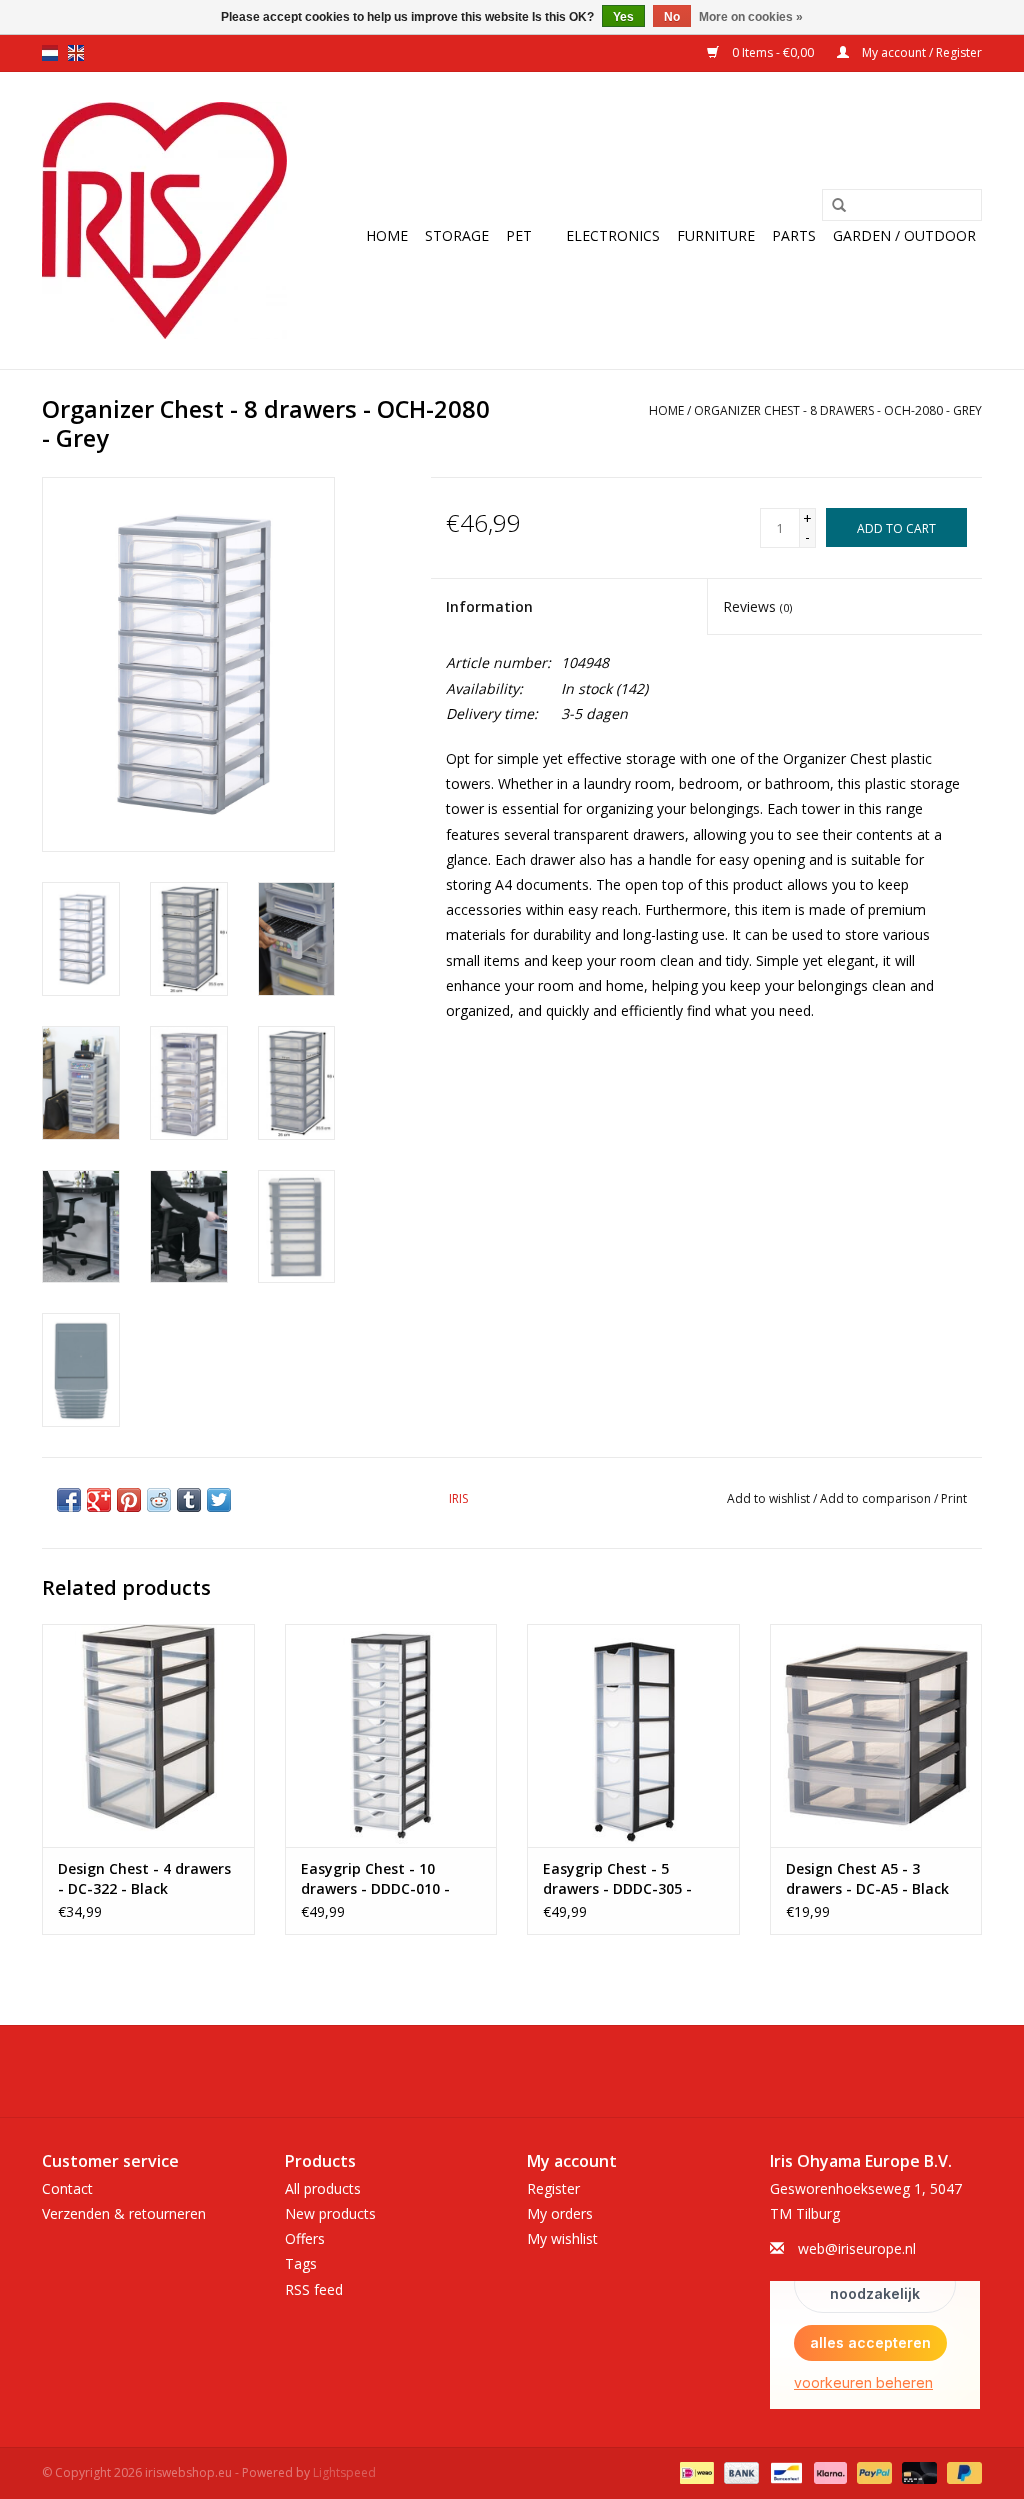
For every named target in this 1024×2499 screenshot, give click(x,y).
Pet (519, 235)
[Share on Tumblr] (189, 1500)
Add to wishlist (768, 1498)
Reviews (757, 606)
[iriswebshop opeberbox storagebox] (164, 220)
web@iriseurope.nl (857, 2248)
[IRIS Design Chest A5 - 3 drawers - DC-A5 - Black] (876, 1735)
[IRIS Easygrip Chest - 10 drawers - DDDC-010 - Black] (391, 1735)
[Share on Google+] (99, 1500)
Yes (623, 17)
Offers (305, 2238)
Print (954, 1498)
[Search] (839, 206)
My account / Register (920, 52)
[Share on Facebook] (69, 1500)
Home (387, 235)
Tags (301, 2263)
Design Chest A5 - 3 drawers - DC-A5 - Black (867, 1878)
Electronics (613, 235)
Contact (67, 2188)
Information (489, 606)
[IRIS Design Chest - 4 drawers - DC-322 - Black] (148, 1735)
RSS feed (314, 2289)
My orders (560, 2213)
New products (330, 2213)
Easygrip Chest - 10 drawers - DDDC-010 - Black (375, 1879)
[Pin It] (129, 1500)
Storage (457, 235)
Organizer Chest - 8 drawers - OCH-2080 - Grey (838, 410)
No (672, 17)
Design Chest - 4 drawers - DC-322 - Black (144, 1878)
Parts (794, 235)
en (76, 53)
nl (50, 53)
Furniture (716, 235)
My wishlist (562, 2238)
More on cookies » (751, 17)
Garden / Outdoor (904, 235)
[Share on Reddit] (159, 1500)
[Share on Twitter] (219, 1500)
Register (553, 2188)
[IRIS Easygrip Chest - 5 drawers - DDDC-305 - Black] (633, 1735)
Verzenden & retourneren (124, 2213)
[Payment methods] (695, 2471)
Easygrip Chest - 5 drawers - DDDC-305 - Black (617, 1879)
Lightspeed (344, 2472)
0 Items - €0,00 (773, 52)
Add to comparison (877, 1498)
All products (323, 2188)
